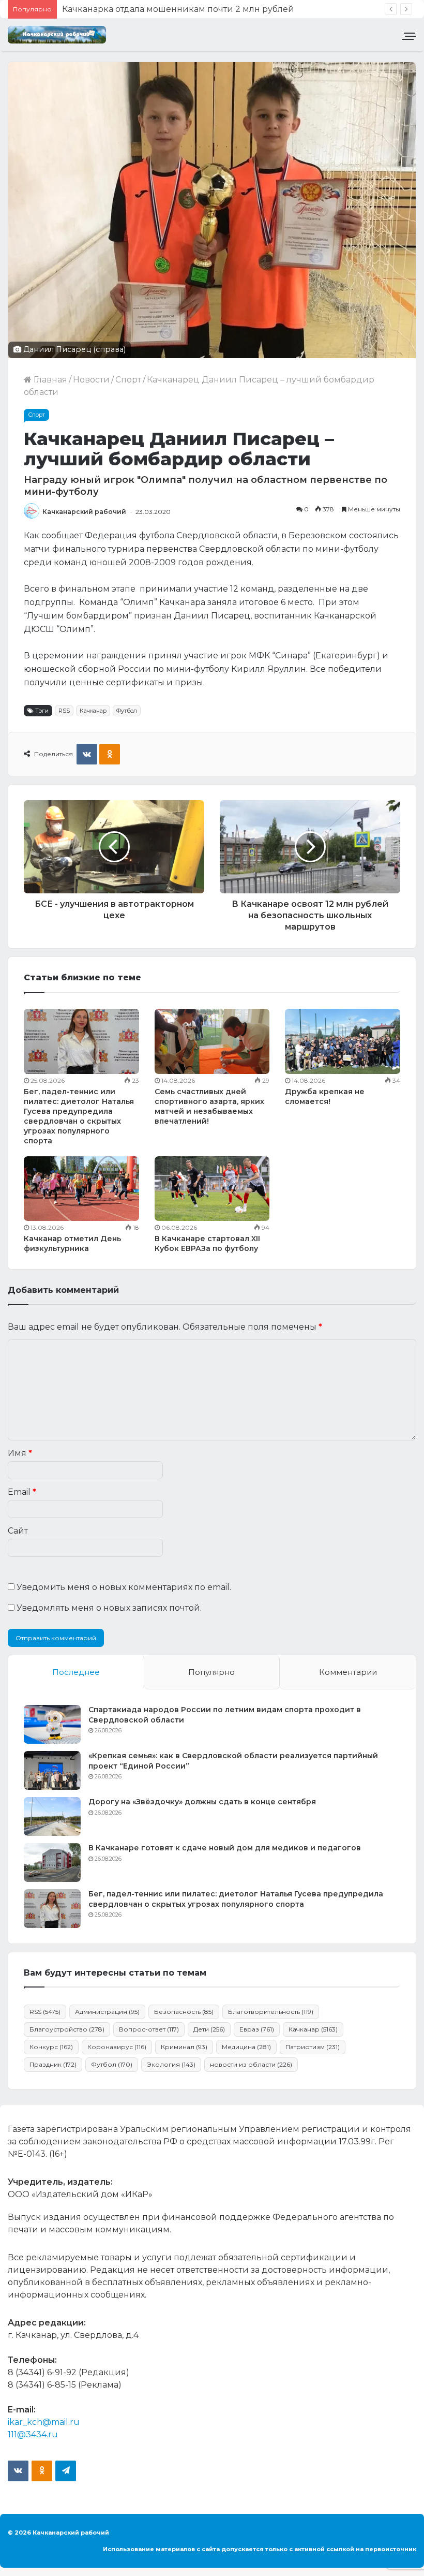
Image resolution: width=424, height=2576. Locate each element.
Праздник (53, 2064)
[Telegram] (66, 2471)
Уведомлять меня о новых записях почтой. (109, 1608)
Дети (209, 2029)
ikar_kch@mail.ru (44, 2422)
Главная (49, 380)
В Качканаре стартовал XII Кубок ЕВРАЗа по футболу (207, 1243)
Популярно (211, 1672)
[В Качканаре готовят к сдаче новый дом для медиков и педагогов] (52, 1863)
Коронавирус (117, 2047)
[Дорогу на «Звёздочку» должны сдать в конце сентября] (52, 1816)
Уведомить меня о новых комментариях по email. (124, 1587)
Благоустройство (67, 2029)
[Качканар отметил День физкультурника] (81, 1189)
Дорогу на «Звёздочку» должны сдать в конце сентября (202, 1802)
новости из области (251, 2064)
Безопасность (184, 2012)
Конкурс (51, 2047)
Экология (171, 2064)
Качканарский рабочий (84, 512)
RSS (64, 711)
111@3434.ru (33, 2434)
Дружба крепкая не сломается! (325, 1096)
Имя (20, 1453)
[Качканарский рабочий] (57, 35)
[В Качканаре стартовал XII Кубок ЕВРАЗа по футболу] (212, 1189)
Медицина (246, 2047)
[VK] (87, 754)
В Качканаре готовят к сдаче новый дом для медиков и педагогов (225, 1848)
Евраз (257, 2029)
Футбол (127, 711)
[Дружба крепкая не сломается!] (343, 1041)
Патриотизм (313, 2047)
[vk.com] (18, 2471)
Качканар (93, 711)
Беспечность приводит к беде (129, 9)
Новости (91, 380)
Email (22, 1492)
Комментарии (348, 1672)
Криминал (184, 2047)
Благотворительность (271, 2012)
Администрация (107, 2012)
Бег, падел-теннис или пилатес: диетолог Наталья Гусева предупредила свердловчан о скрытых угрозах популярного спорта (79, 1116)
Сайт (18, 1531)
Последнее (76, 1672)
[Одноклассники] (110, 754)
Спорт (128, 380)
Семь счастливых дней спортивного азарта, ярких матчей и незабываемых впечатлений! (209, 1106)
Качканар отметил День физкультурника (72, 1243)
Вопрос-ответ (149, 2029)
